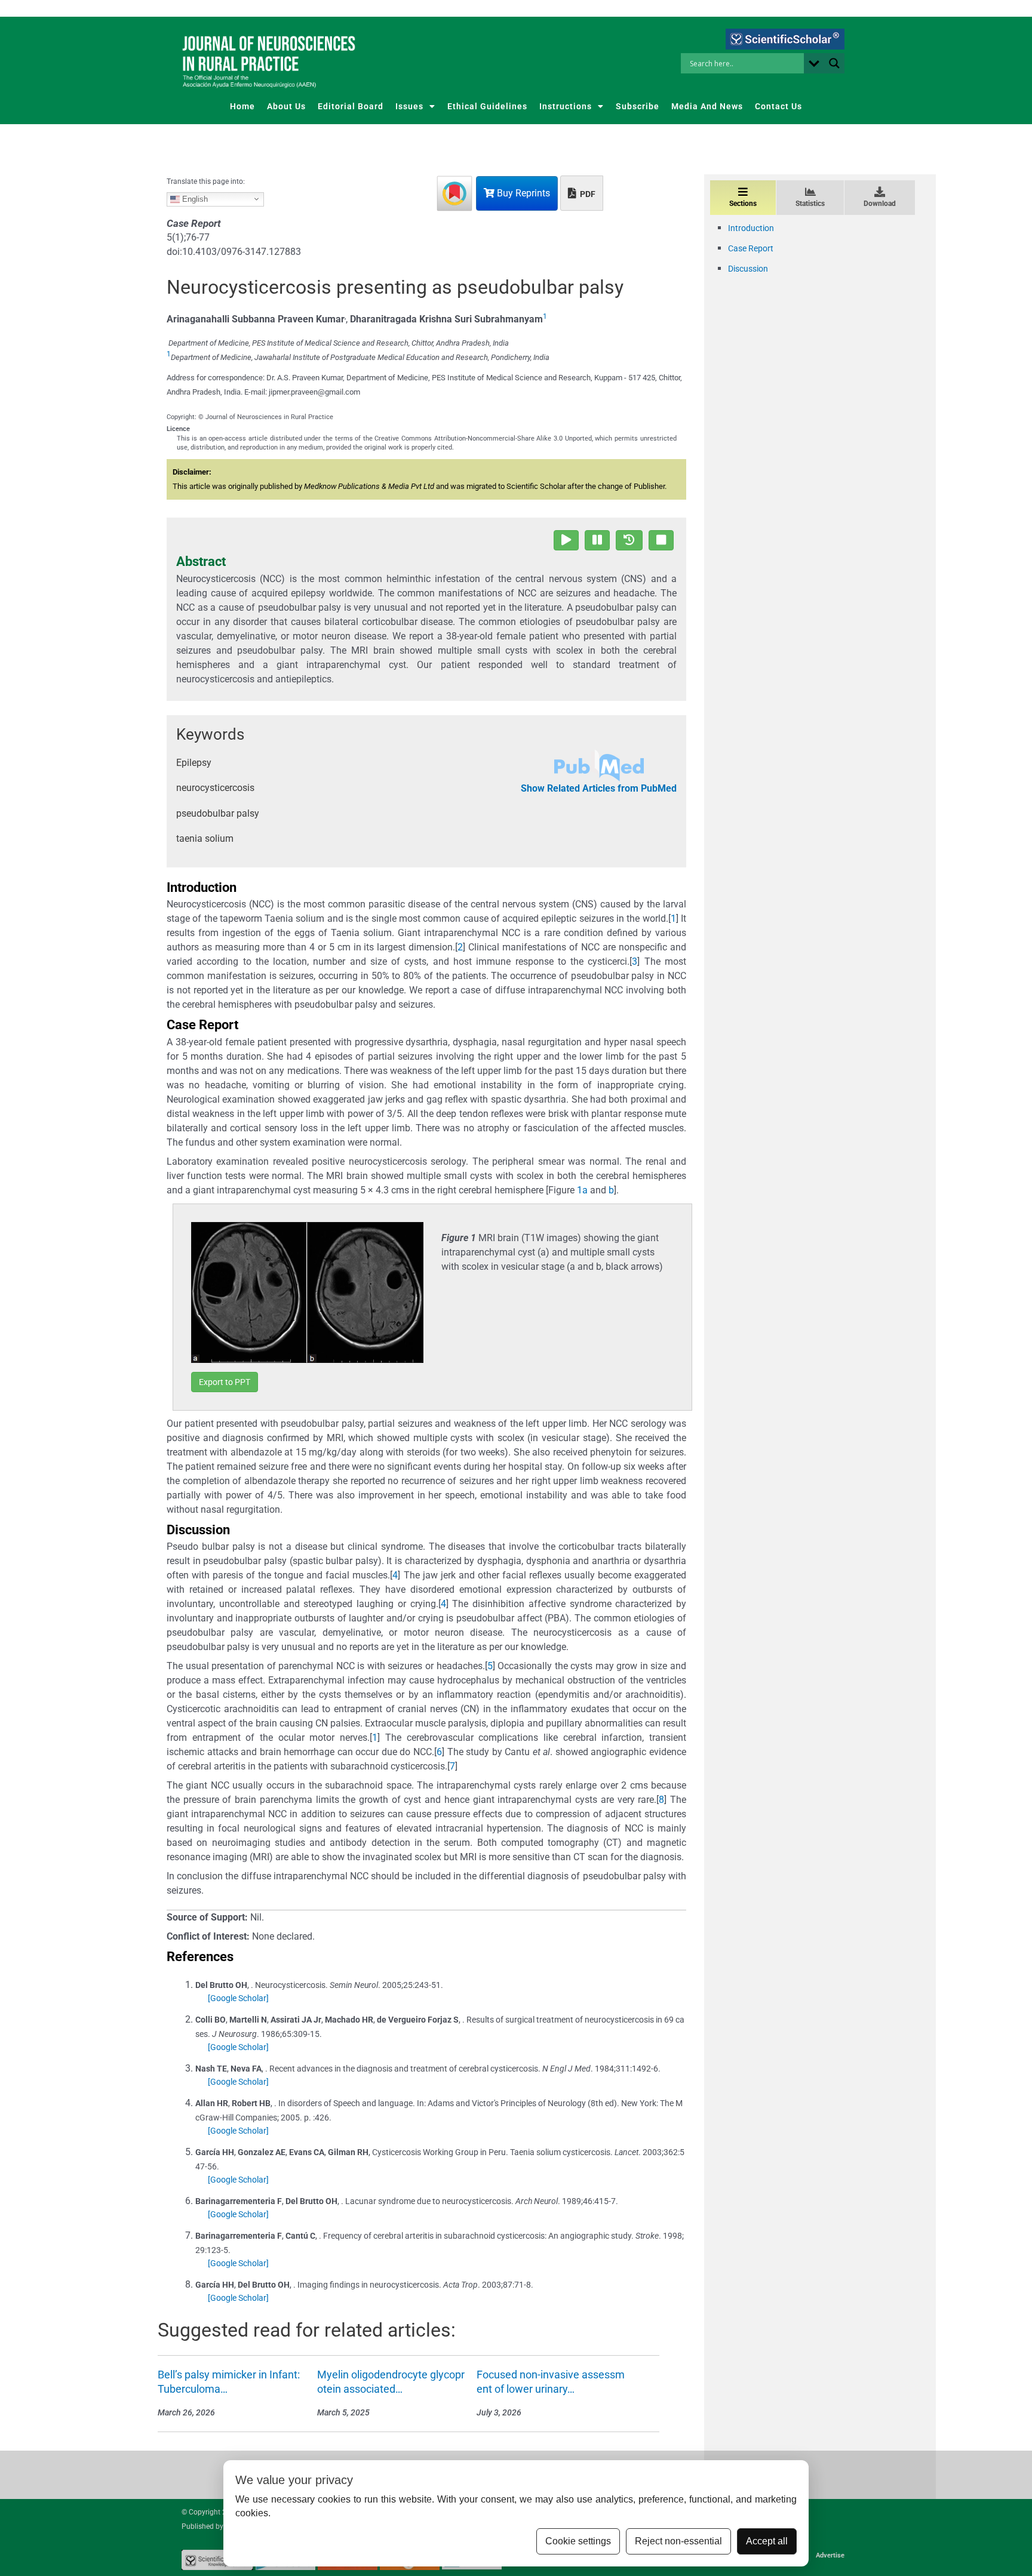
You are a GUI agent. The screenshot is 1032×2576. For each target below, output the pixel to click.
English (194, 198)
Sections (743, 204)
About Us (286, 106)
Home (242, 106)
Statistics (810, 204)
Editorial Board (351, 106)
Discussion (748, 269)
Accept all (767, 2541)
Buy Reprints (522, 193)
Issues (409, 106)
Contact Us (778, 106)
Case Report (751, 248)
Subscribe (638, 106)
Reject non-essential (678, 2541)
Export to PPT (225, 1382)
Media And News (707, 106)
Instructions (566, 106)
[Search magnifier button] (834, 63)
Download (880, 204)
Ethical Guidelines (487, 106)
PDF (587, 194)
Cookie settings (578, 2541)
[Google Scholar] (238, 1998)
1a (582, 1190)
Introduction (751, 228)
